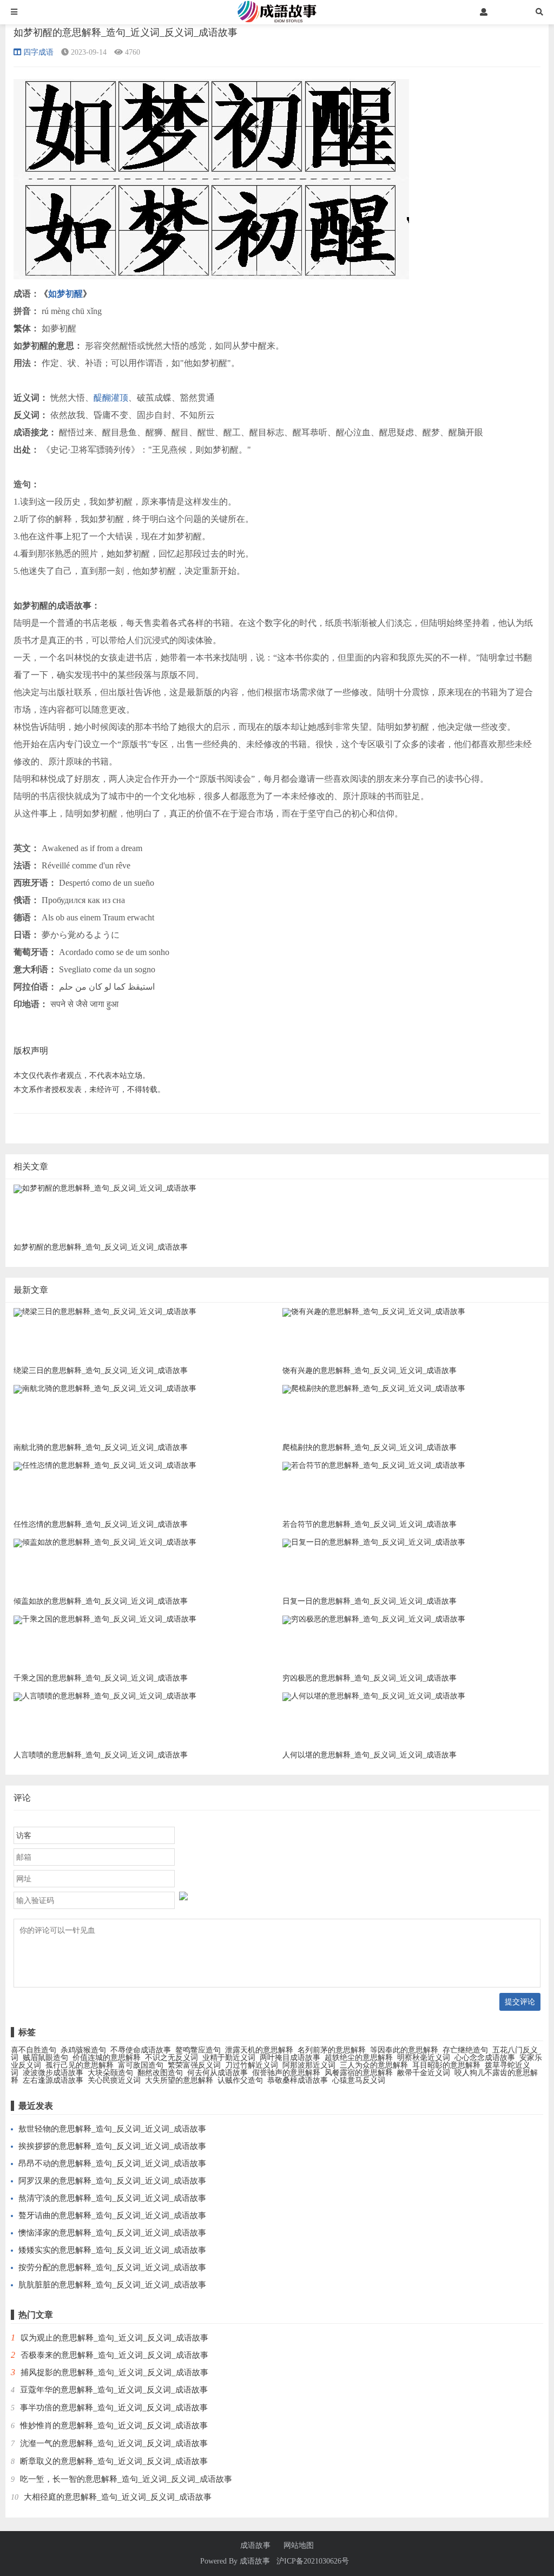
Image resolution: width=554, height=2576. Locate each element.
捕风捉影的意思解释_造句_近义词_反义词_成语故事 (114, 2372)
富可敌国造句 (141, 2065)
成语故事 (255, 2546)
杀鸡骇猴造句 (83, 2050)
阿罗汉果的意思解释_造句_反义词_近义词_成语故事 (112, 2181)
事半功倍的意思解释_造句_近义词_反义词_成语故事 (114, 2408)
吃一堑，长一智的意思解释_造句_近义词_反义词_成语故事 (126, 2479)
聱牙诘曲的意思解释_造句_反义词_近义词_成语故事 (112, 2215)
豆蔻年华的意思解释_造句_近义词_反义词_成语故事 (114, 2390)
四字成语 (38, 52)
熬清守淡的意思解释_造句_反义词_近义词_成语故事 (112, 2198)
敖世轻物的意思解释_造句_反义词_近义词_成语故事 (112, 2129)
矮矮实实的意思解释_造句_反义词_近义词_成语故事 (112, 2250)
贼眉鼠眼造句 (45, 2058)
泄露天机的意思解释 (259, 2050)
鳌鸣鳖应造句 (198, 2050)
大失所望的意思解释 (179, 2080)
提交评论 (520, 2002)
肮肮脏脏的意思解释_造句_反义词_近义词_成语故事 (112, 2285)
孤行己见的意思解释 (80, 2065)
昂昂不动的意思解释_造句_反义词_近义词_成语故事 (112, 2163)
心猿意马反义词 (359, 2080)
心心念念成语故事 (485, 2058)
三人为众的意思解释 (374, 2065)
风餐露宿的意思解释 (359, 2073)
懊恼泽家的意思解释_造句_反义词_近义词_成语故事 (112, 2233)
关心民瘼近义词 (114, 2080)
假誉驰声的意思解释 (286, 2073)
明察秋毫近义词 (424, 2058)
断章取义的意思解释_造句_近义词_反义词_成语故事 (114, 2461)
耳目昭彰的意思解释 (446, 2065)
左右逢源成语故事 (53, 2080)
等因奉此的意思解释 (404, 2050)
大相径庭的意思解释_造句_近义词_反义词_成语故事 (118, 2497)
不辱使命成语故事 (141, 2050)
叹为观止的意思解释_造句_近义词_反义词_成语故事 (114, 2338)
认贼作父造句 (240, 2080)
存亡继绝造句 (465, 2050)
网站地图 (299, 2546)
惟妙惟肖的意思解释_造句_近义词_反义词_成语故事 (114, 2425)
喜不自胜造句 (34, 2050)
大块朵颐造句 (110, 2073)
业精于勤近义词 (229, 2058)
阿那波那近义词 (309, 2065)
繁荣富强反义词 (194, 2065)
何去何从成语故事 (217, 2073)
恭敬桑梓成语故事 (298, 2080)
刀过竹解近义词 (252, 2065)
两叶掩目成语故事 (290, 2058)
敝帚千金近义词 (424, 2073)
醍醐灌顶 (111, 398)
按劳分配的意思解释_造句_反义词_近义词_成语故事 (112, 2267)
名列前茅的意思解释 (332, 2050)
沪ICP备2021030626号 (313, 2561)
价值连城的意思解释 (107, 2058)
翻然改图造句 (160, 2073)
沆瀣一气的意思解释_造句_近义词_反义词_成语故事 (114, 2443)
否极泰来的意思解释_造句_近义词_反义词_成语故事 (114, 2355)
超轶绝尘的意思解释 (359, 2058)
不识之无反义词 (172, 2058)
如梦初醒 (65, 294)
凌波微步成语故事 (53, 2073)
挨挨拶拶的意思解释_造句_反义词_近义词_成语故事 (112, 2146)
